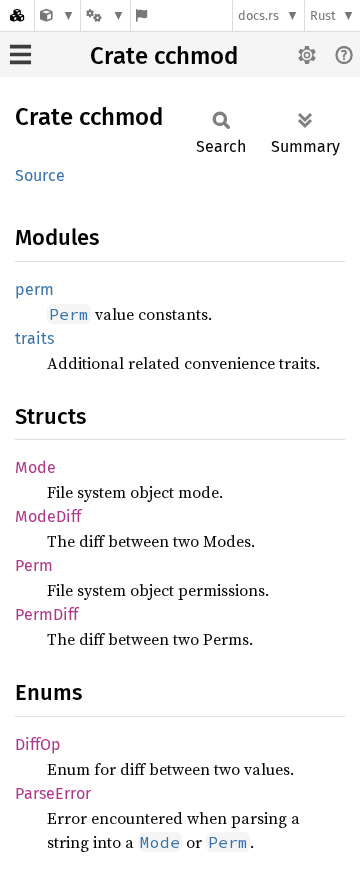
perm (34, 289)
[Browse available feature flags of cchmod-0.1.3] (141, 15)
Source (40, 175)
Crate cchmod (164, 56)
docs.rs (258, 15)
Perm (34, 565)
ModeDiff (48, 516)
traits (34, 338)
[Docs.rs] (17, 15)
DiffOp (38, 744)
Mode (35, 467)
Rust (323, 15)
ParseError (53, 793)
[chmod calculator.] (57, 15)
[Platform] (105, 15)
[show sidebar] (20, 54)
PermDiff (46, 614)
